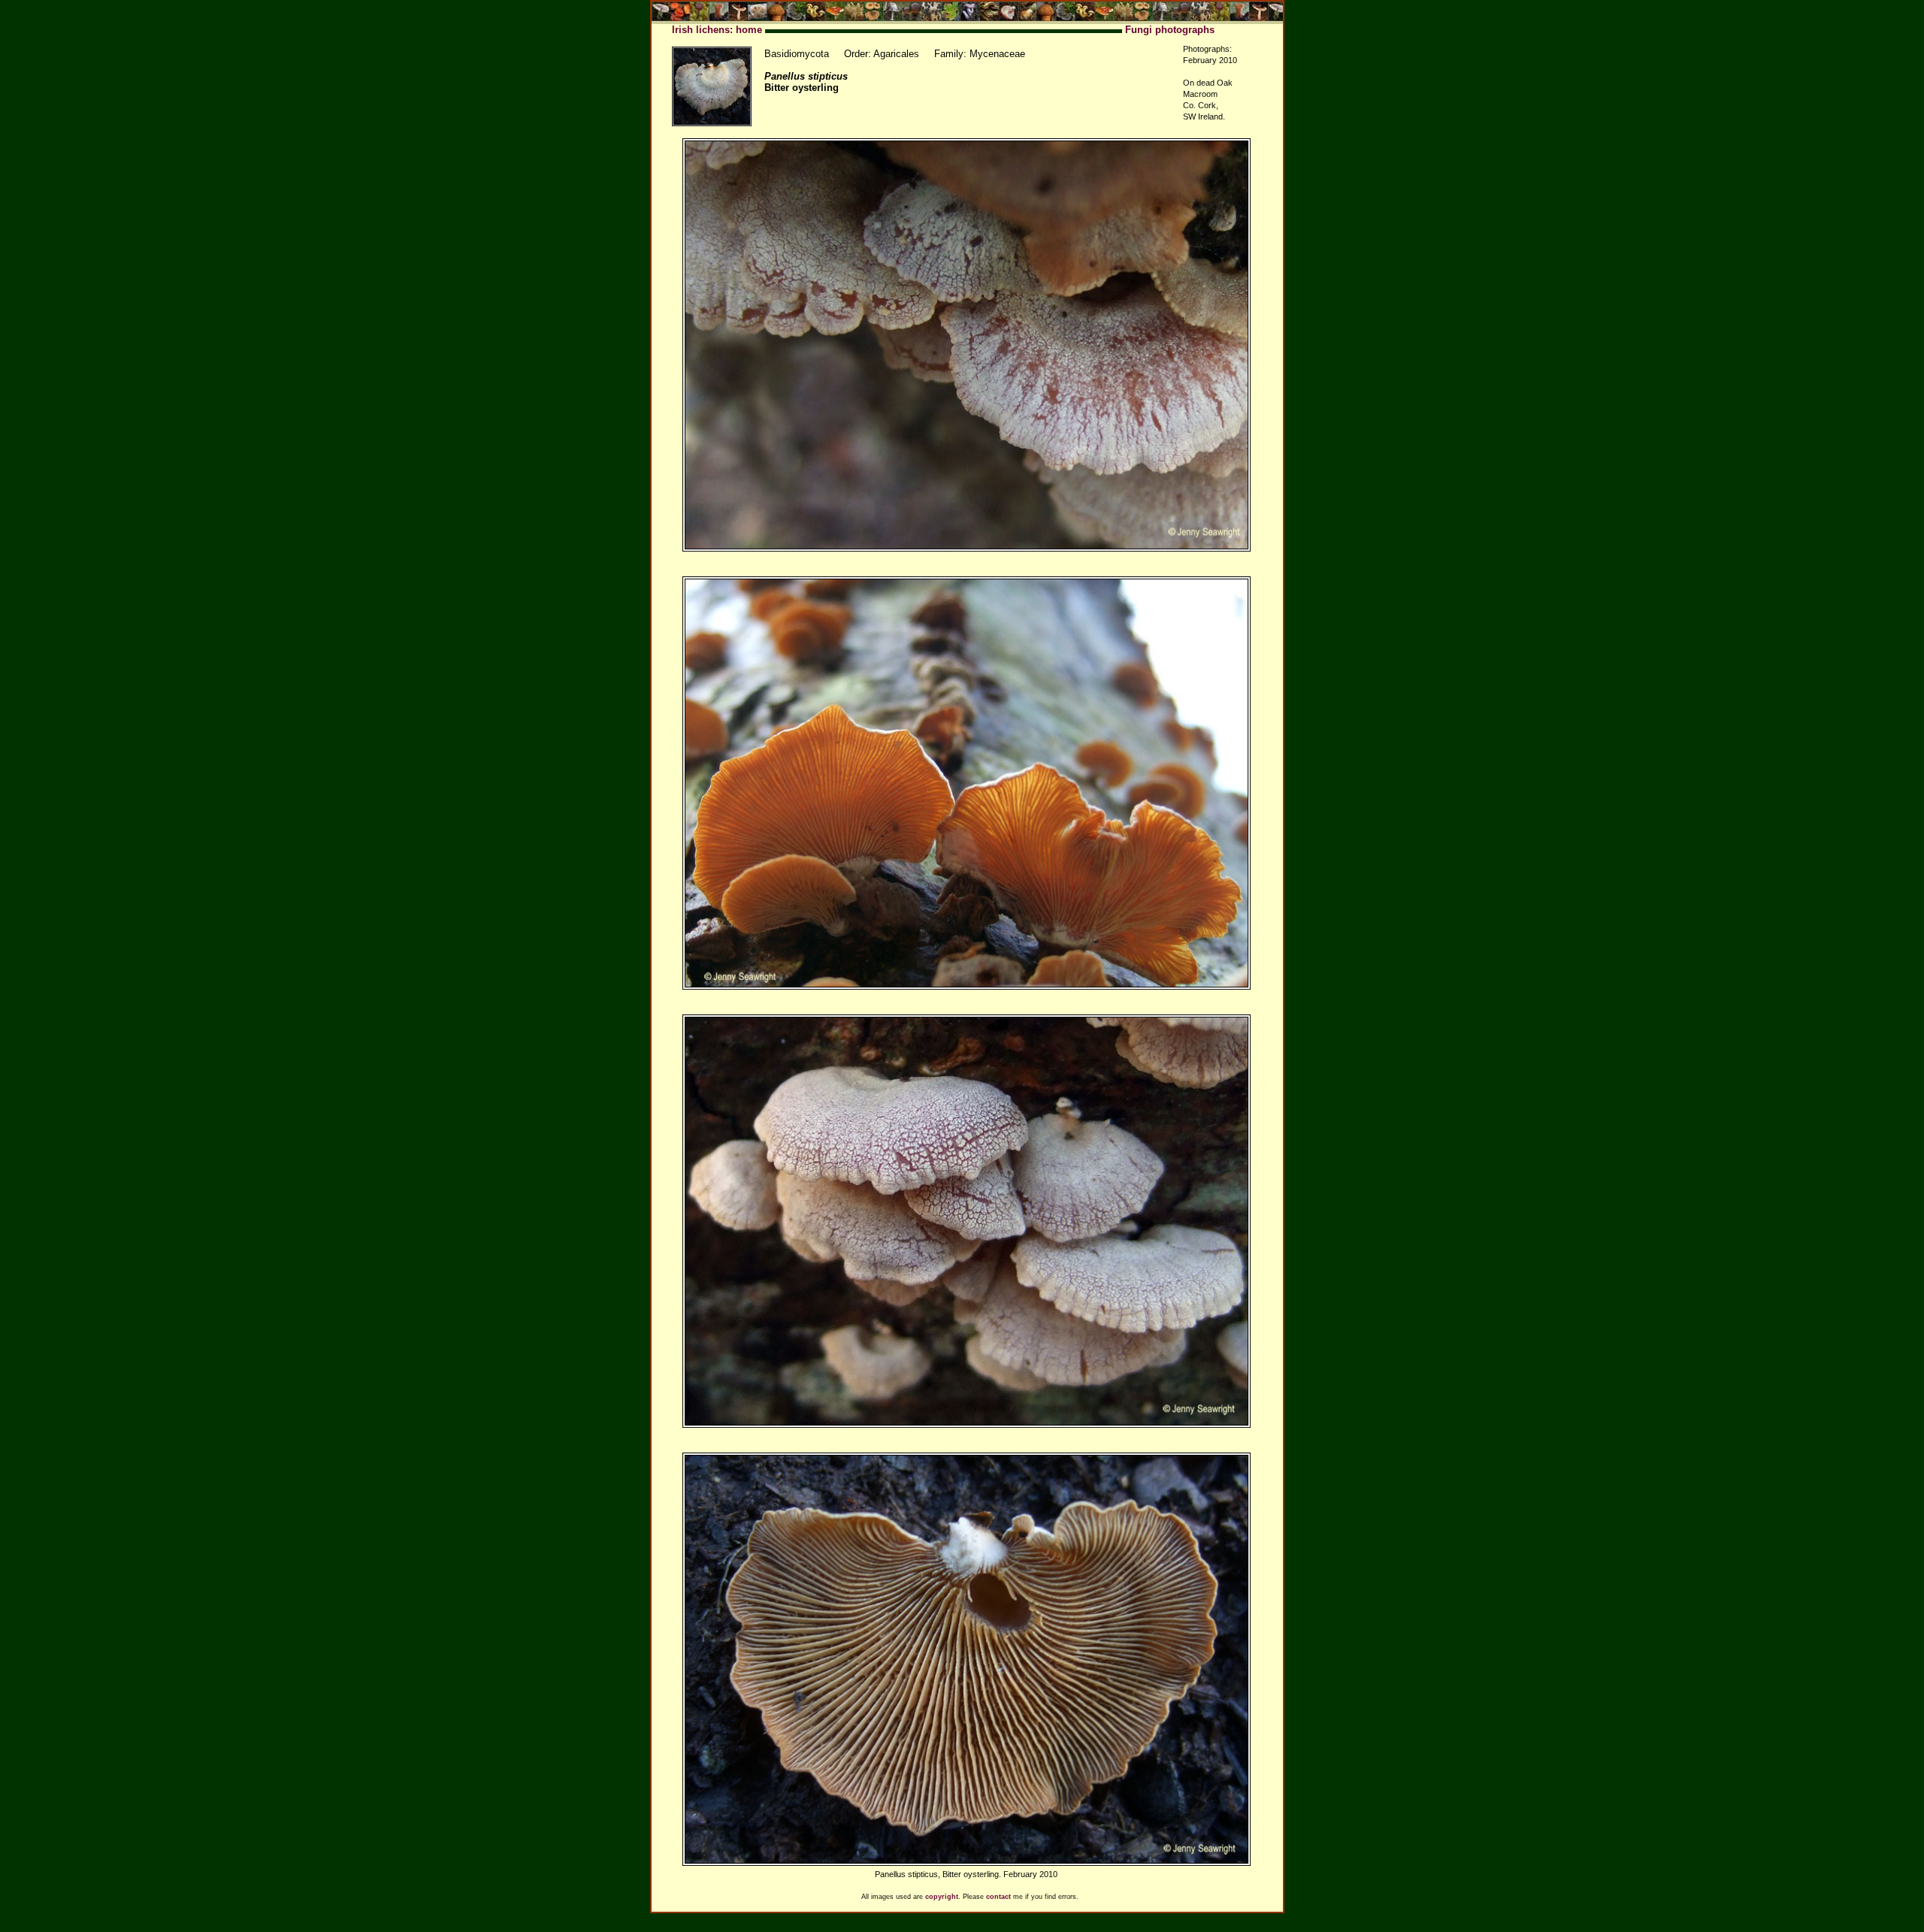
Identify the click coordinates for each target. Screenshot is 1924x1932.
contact (998, 1897)
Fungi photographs (1170, 30)
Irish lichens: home (717, 30)
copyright (942, 1897)
